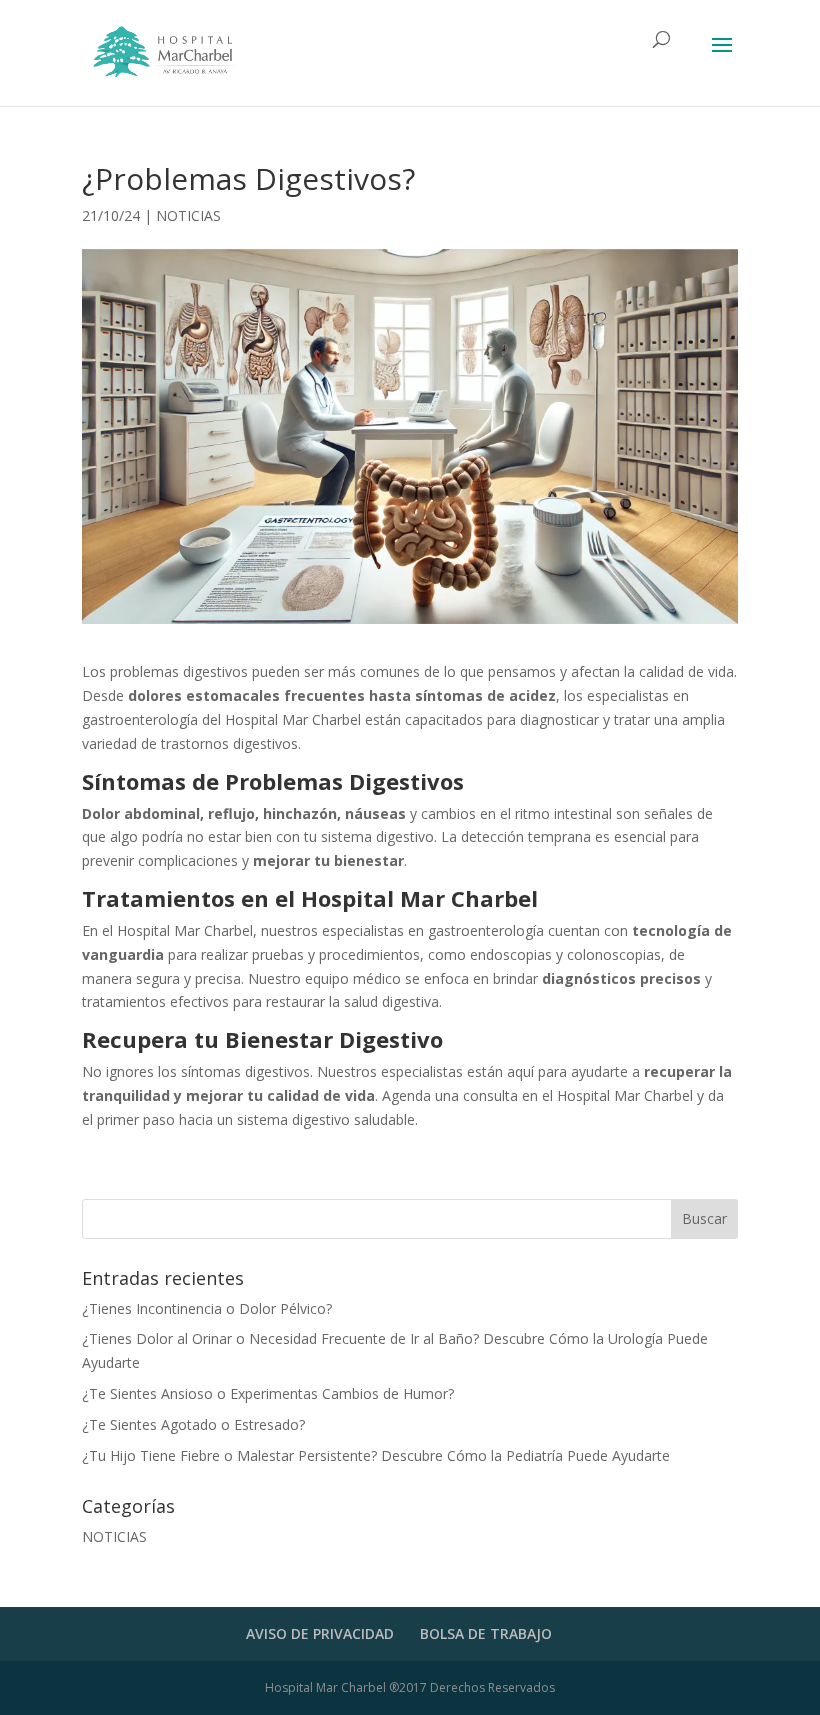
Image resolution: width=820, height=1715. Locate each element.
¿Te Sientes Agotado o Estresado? (193, 1424)
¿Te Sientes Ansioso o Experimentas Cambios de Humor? (268, 1393)
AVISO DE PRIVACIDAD (320, 1633)
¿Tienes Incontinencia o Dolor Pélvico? (207, 1308)
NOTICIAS (188, 215)
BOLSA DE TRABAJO (486, 1633)
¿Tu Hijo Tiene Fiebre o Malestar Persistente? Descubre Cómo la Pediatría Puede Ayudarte (376, 1455)
